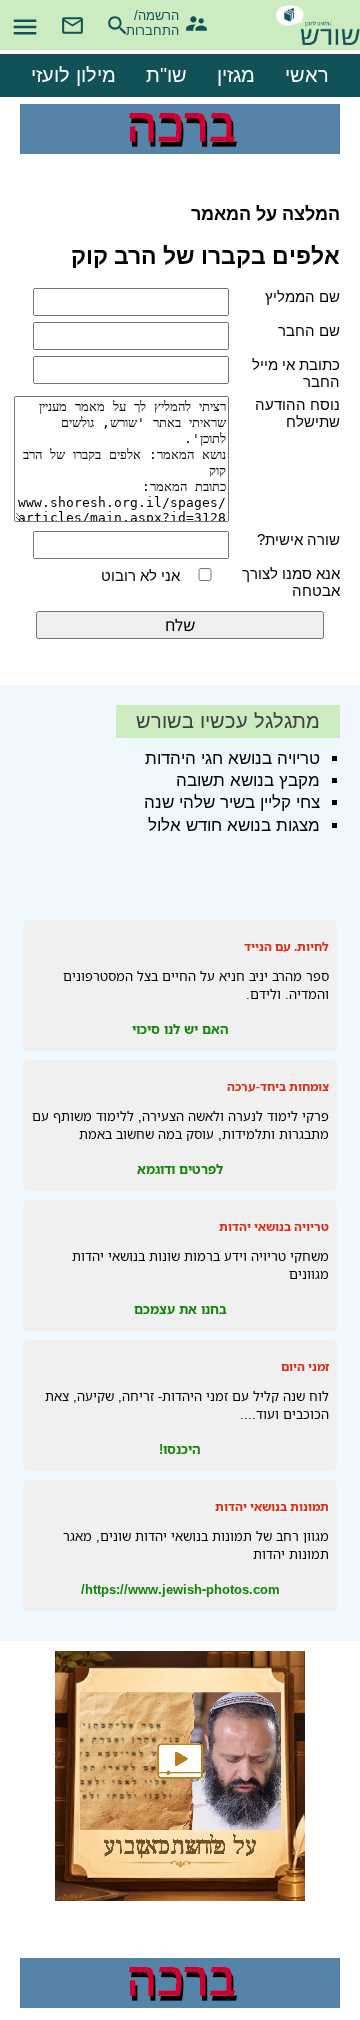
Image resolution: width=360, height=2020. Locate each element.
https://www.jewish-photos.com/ (180, 1589)
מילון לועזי (73, 75)
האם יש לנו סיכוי (180, 1029)
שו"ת (166, 75)
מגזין (236, 75)
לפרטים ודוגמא (180, 1169)
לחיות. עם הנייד (286, 946)
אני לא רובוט (140, 575)
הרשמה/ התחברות (161, 20)
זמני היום (305, 1366)
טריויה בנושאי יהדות (274, 1226)
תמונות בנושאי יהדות (272, 1506)
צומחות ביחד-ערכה (278, 1086)
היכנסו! (180, 1449)
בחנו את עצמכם (180, 1309)
